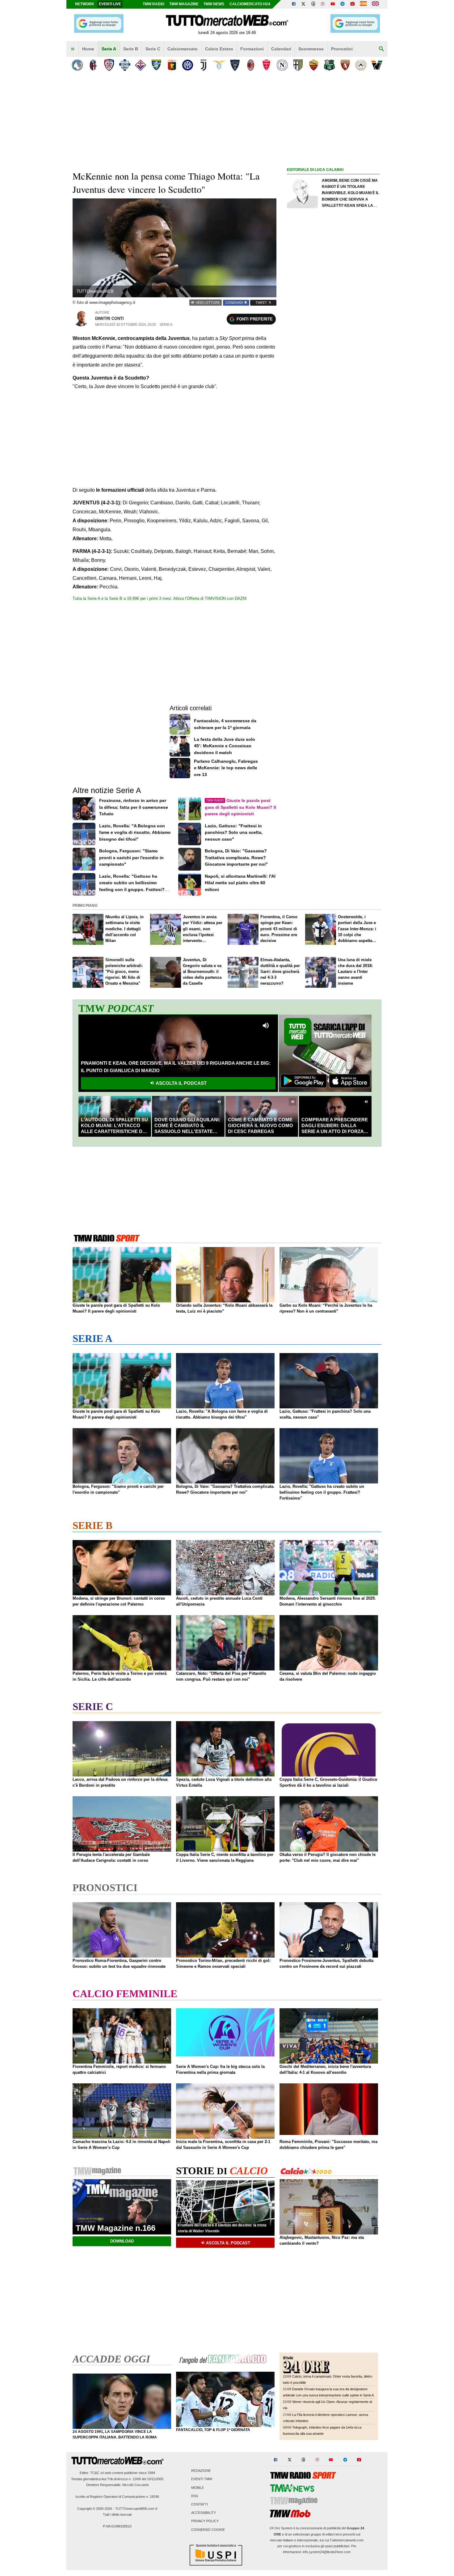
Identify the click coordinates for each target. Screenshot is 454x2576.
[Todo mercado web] (363, 4)
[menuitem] (73, 49)
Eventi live (110, 4)
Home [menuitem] (88, 49)
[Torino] (345, 65)
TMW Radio (153, 4)
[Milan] (251, 65)
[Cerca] (381, 49)
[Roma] (314, 65)
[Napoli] (282, 65)
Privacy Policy (205, 2521)
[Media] (352, 4)
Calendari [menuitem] (281, 49)
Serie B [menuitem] (131, 49)
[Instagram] (323, 4)
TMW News (214, 4)
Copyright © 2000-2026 (95, 2509)
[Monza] (266, 65)
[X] (304, 4)
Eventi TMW (202, 2479)
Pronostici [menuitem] (342, 49)
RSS (195, 2496)
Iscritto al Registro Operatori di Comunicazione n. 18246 (117, 2497)
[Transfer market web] (375, 4)
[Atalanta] (77, 65)
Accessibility (204, 2513)
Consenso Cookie (208, 2530)
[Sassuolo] (329, 65)
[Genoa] (172, 65)
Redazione (201, 2471)
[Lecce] (235, 65)
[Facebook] (294, 4)
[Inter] (188, 65)
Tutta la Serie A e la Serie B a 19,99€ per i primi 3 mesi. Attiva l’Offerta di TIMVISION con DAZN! (160, 598)
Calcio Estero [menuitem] (219, 49)
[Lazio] (219, 65)
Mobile (198, 2488)
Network (85, 4)
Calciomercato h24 (250, 4)
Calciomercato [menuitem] (183, 49)
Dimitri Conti (109, 318)
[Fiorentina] (140, 65)
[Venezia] (377, 65)
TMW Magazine (184, 4)
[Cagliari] (109, 65)
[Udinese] (361, 65)
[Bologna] (93, 65)
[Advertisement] (333, 413)
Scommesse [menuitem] (311, 49)
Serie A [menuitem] (109, 49)
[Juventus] (203, 65)
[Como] (125, 65)
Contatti (200, 2504)
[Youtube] (333, 4)
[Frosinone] (156, 65)
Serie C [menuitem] (153, 49)
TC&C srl (97, 2473)
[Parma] (298, 65)
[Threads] (313, 4)
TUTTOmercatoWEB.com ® (136, 2509)
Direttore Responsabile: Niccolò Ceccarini (117, 2485)
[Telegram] (343, 4)
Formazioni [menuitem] (252, 49)
